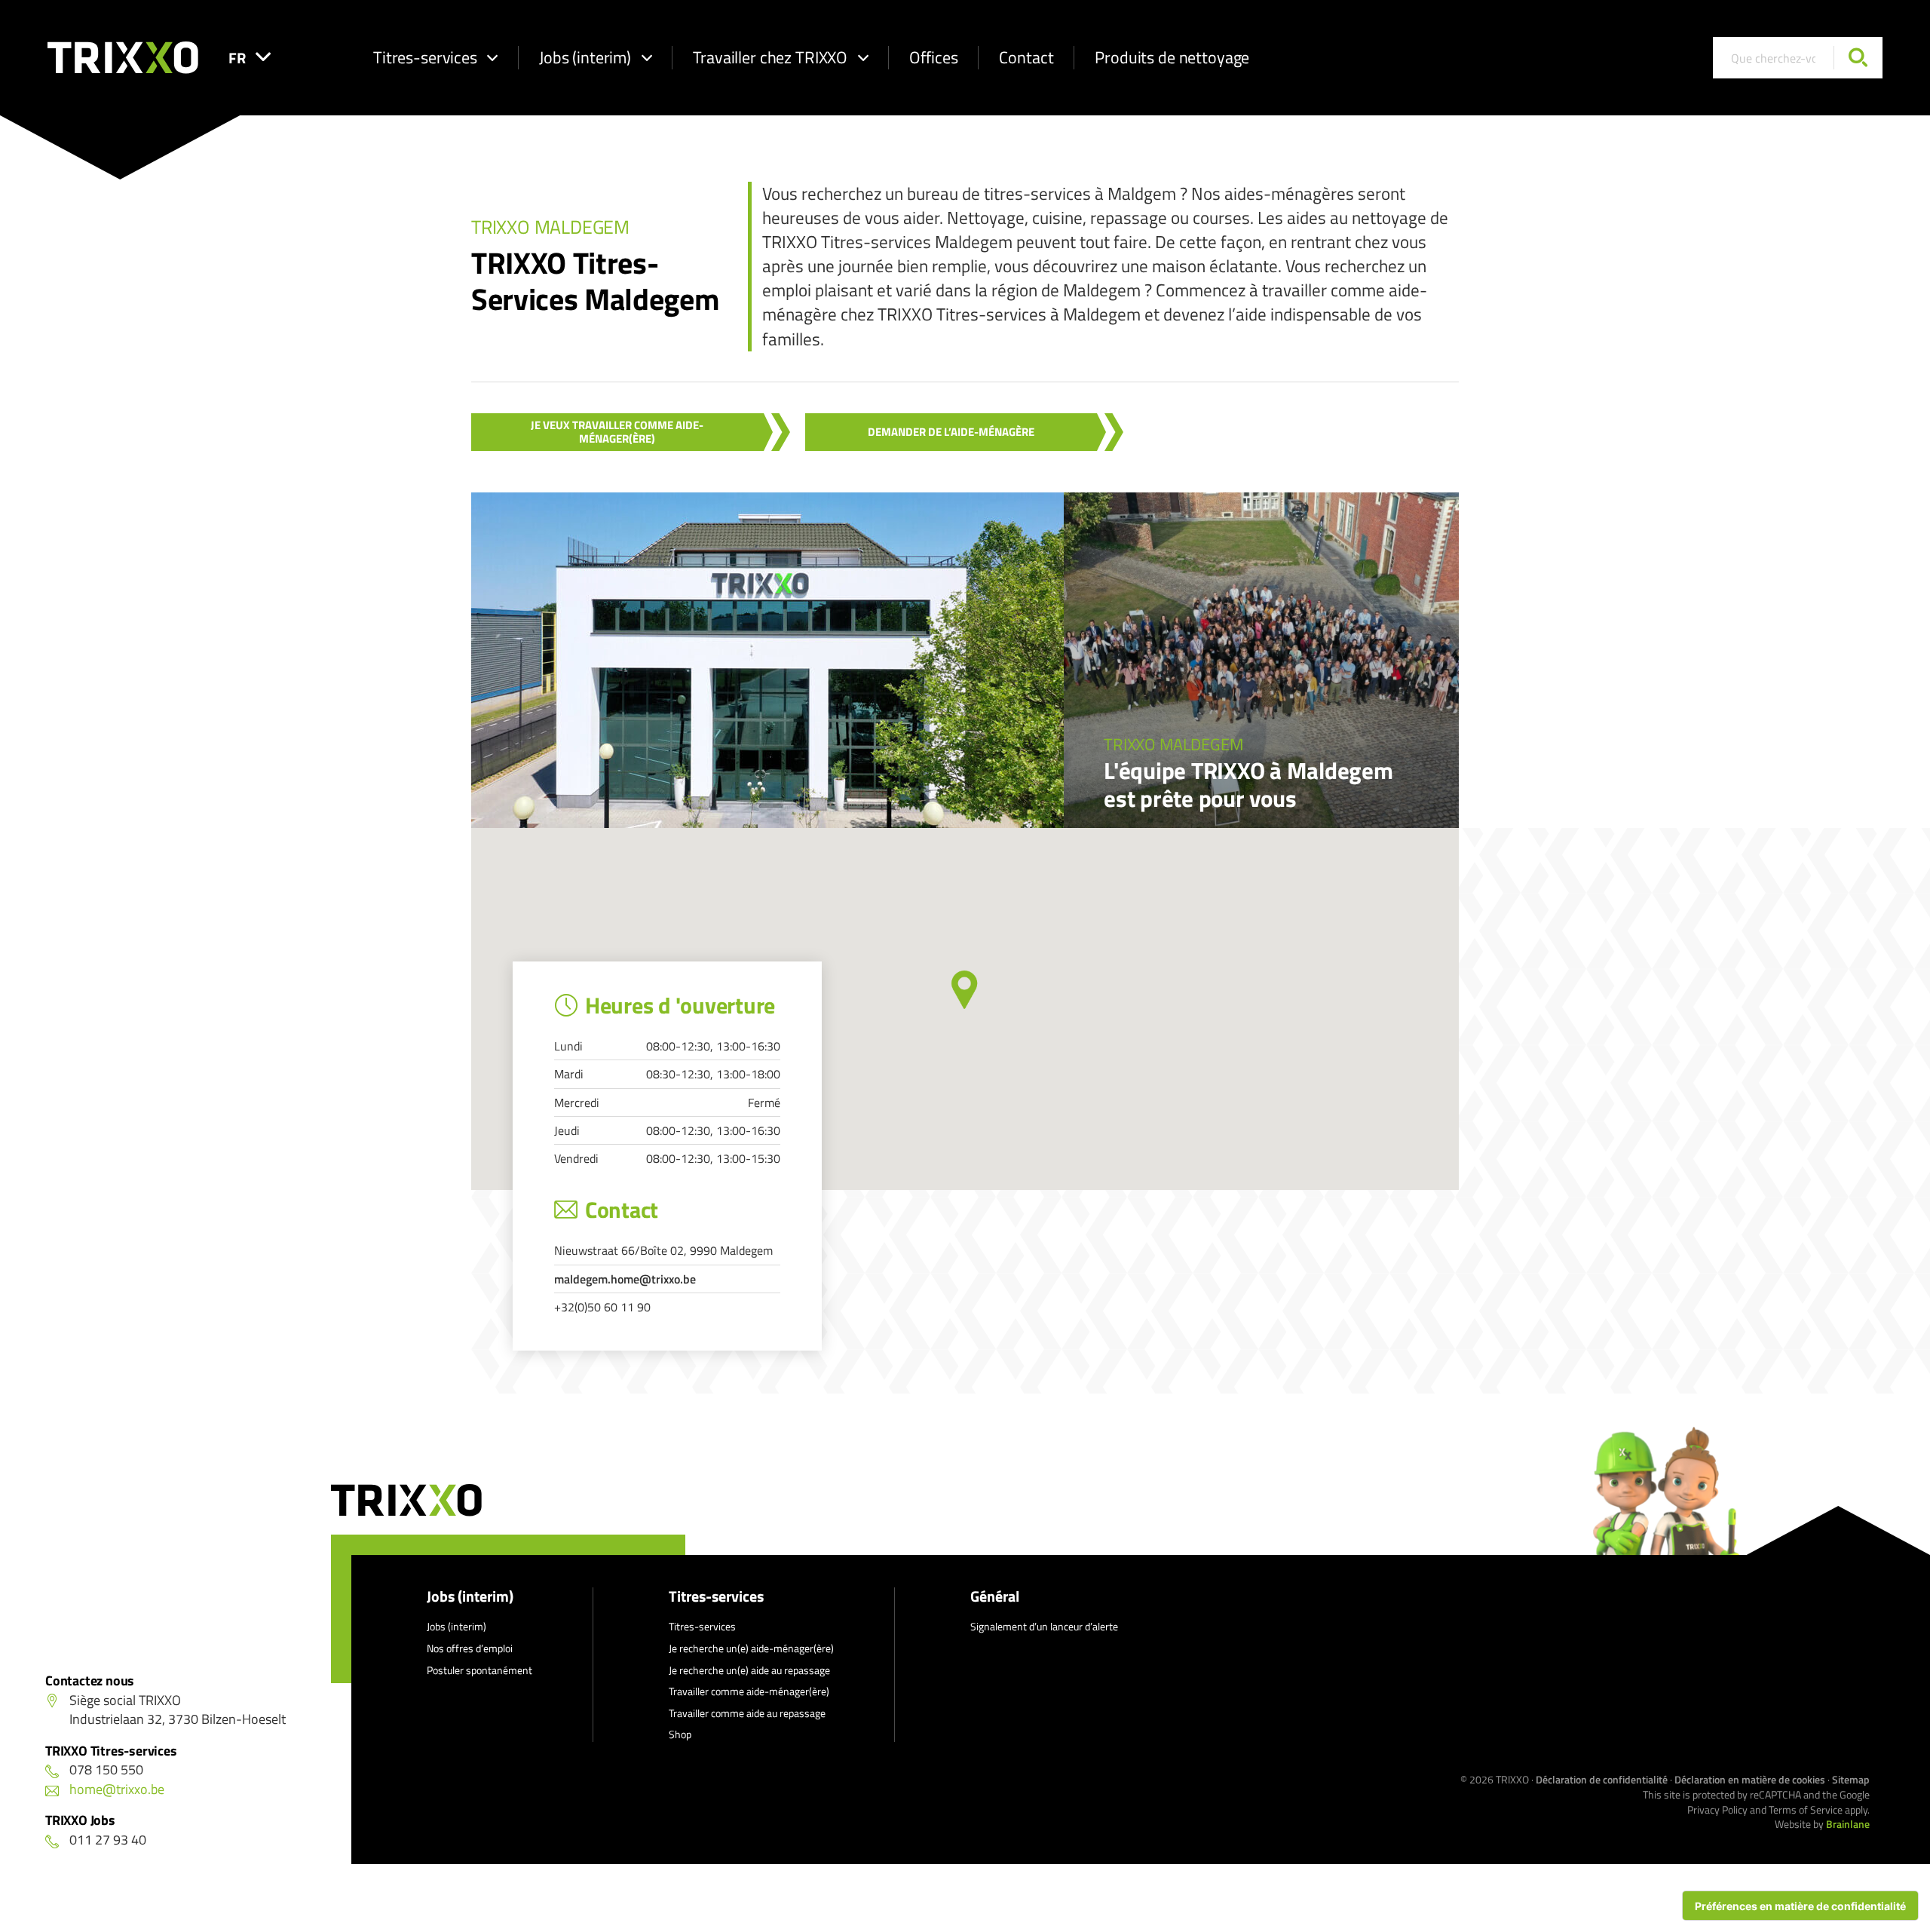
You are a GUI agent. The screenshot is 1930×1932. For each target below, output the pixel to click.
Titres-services (425, 57)
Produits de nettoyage (1172, 57)
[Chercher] (1858, 58)
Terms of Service (1806, 1809)
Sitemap (1851, 1779)
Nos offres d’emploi (470, 1648)
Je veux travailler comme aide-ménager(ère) (617, 432)
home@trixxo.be (117, 1789)
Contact (1026, 57)
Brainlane (1848, 1824)
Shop (680, 1734)
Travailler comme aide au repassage (747, 1713)
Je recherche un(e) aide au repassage (749, 1670)
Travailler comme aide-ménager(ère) (749, 1691)
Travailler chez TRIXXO (770, 57)
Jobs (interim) (585, 57)
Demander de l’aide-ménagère (951, 432)
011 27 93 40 (108, 1840)
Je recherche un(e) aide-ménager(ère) (751, 1648)
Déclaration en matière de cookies (1750, 1779)
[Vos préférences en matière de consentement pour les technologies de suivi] (1800, 1906)
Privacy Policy (1717, 1809)
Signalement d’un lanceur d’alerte (1044, 1626)
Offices (933, 57)
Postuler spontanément (479, 1670)
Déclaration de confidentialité (1602, 1779)
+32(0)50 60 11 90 (602, 1307)
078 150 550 (106, 1769)
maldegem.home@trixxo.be (625, 1279)
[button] (965, 990)
